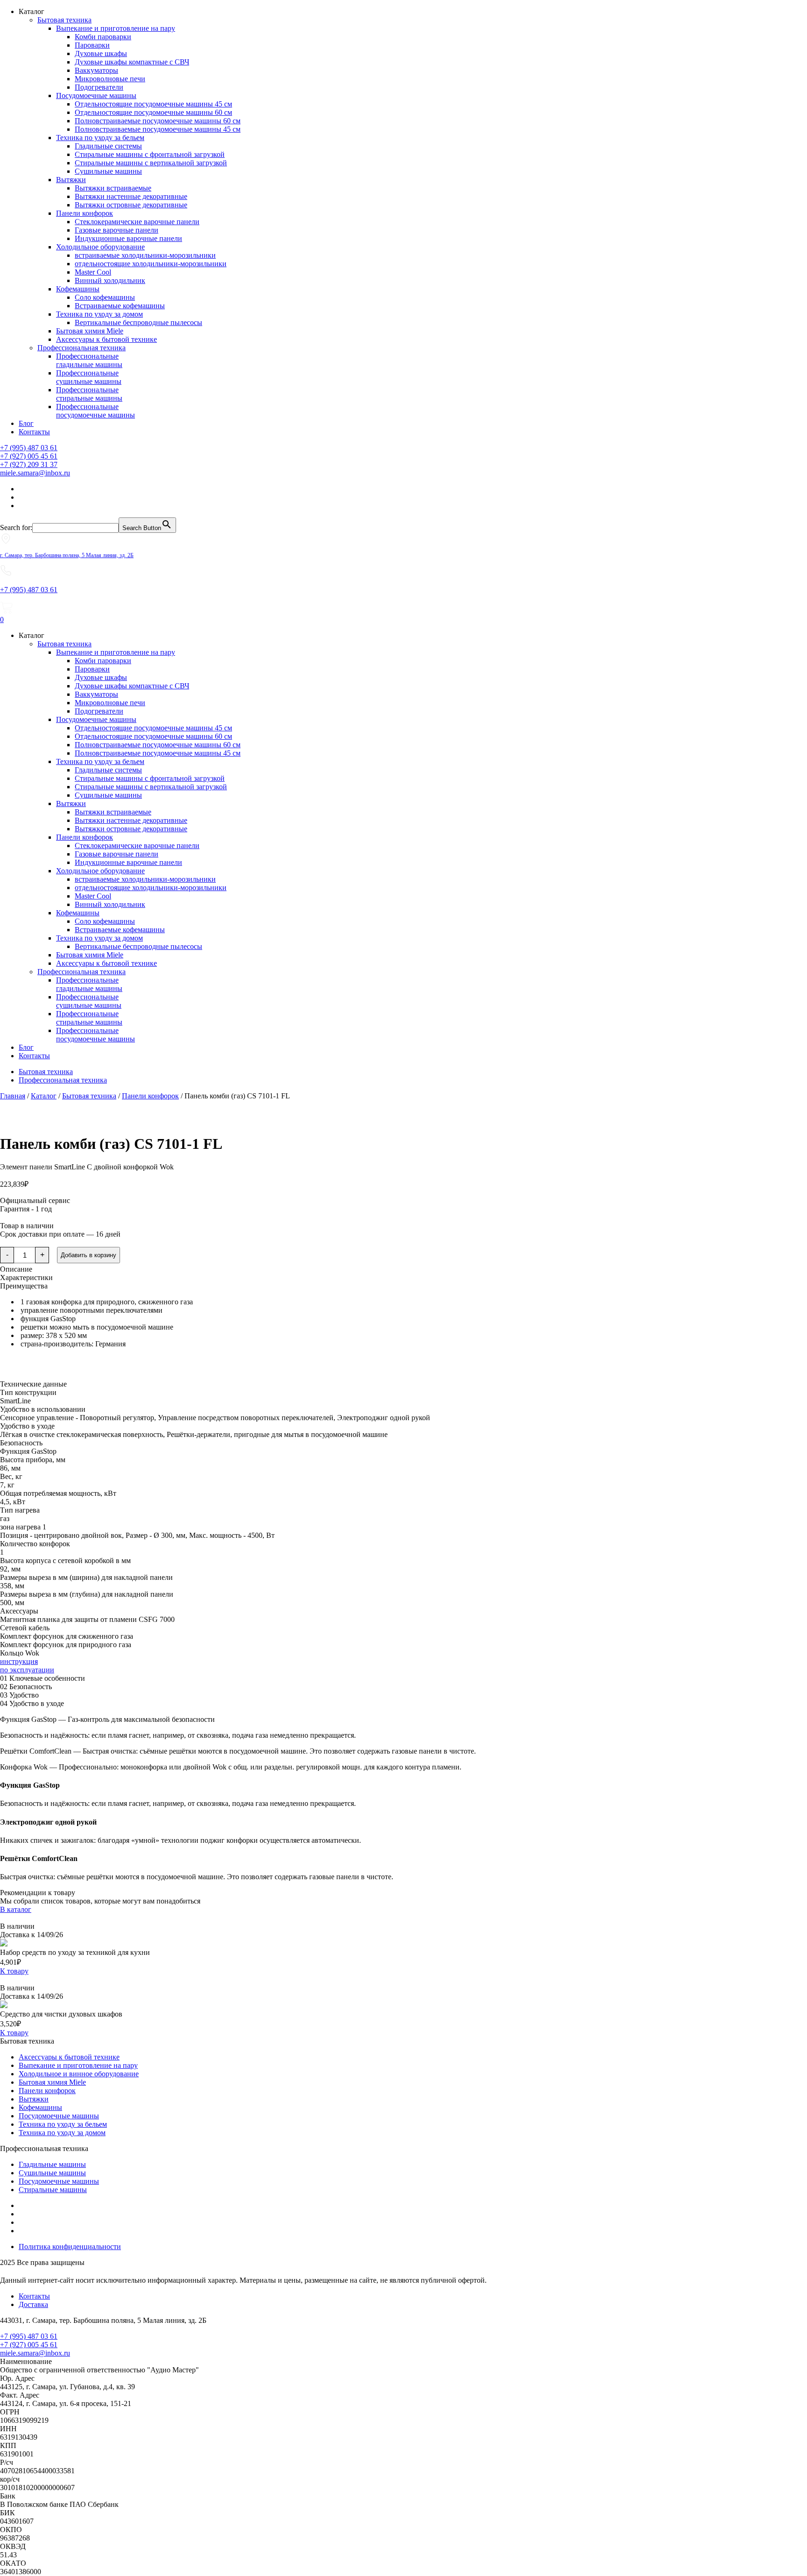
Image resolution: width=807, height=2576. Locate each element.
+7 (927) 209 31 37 (29, 464)
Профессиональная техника (81, 348)
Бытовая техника (64, 20)
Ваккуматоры (96, 70)
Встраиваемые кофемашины (120, 306)
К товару (14, 1971)
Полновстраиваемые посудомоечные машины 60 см (158, 121)
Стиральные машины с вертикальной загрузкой (151, 163)
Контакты (34, 432)
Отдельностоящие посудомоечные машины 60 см (153, 112)
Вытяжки (71, 180)
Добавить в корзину (88, 1255)
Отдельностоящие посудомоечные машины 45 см (153, 104)
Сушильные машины (108, 171)
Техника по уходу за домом (99, 314)
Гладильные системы (108, 146)
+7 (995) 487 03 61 (29, 448)
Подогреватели (99, 87)
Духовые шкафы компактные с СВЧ (132, 62)
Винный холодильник (110, 280)
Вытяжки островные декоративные (131, 205)
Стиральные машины (53, 2190)
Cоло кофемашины (105, 297)
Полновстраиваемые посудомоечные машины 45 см (158, 129)
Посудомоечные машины (96, 96)
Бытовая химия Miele (90, 331)
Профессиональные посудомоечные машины (96, 411)
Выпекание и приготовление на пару (116, 28)
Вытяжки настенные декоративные (131, 196)
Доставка (33, 2304)
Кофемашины (78, 289)
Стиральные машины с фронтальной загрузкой (150, 154)
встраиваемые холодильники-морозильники (145, 255)
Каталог (44, 1096)
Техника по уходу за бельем (100, 138)
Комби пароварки (103, 37)
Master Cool (93, 272)
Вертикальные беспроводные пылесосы (138, 322)
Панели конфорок (85, 213)
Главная (13, 1096)
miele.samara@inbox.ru (35, 473)
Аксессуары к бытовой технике (106, 339)
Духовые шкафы (101, 53)
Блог (26, 423)
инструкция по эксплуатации (27, 1666)
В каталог (16, 1909)
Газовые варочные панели (117, 230)
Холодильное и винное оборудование (79, 2074)
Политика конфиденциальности (70, 2247)
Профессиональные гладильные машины (89, 360)
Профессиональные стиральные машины (89, 394)
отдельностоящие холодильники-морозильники (151, 264)
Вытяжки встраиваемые (113, 188)
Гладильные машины (52, 2164)
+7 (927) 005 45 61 (29, 456)
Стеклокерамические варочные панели (137, 222)
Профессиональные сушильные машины (89, 377)
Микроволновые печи (110, 79)
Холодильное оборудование (100, 247)
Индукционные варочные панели (128, 238)
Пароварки (92, 45)
